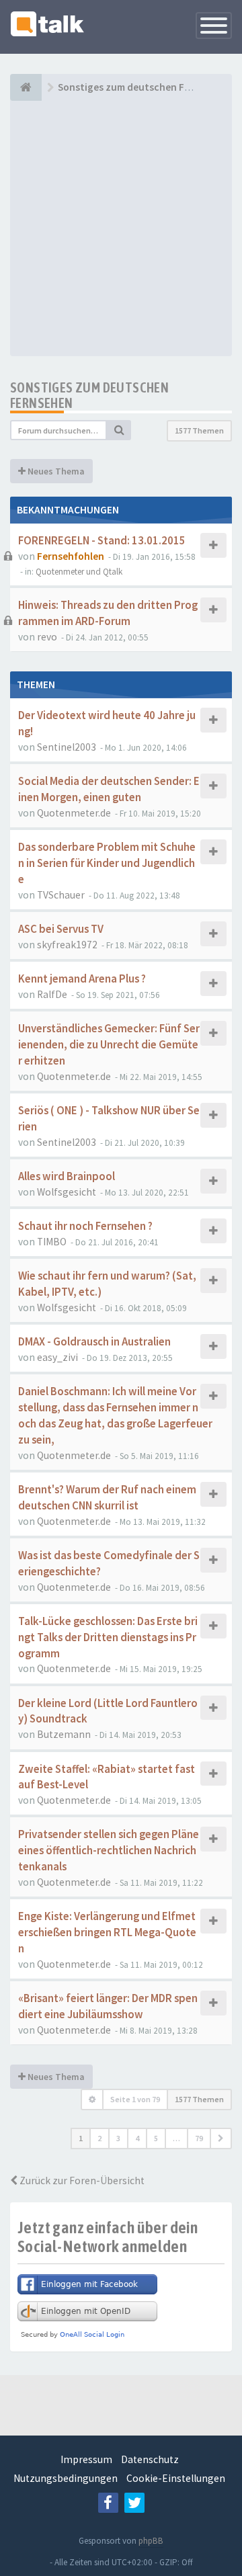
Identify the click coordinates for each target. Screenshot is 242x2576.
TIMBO (52, 1242)
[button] (221, 2138)
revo (47, 637)
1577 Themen (199, 430)
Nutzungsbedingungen (66, 2478)
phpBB (151, 2541)
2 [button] (99, 2138)
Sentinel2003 (67, 747)
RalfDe (52, 994)
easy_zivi (57, 1357)
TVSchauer (61, 895)
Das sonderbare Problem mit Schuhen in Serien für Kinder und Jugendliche (107, 863)
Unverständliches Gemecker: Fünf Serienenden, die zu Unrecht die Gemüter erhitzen (109, 1045)
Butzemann (64, 1734)
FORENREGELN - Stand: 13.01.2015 (102, 541)
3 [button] (118, 2138)
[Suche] (119, 430)
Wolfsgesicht (67, 1192)
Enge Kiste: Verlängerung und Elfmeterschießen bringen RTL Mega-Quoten (107, 1933)
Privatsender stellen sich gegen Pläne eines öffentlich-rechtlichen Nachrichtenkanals (109, 1851)
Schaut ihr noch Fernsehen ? (85, 1226)
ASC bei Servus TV (61, 929)
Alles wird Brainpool (67, 1176)
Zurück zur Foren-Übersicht (81, 2180)
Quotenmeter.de (74, 813)
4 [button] (137, 2138)
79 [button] (199, 2138)
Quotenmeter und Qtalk (79, 572)
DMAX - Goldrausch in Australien (94, 1342)
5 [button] (156, 2138)
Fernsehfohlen (71, 556)
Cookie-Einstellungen (176, 2478)
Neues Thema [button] (55, 471)
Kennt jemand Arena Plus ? (82, 979)
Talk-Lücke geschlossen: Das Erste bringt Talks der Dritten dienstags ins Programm (108, 1637)
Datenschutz (150, 2459)
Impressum (86, 2459)
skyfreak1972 (67, 945)
